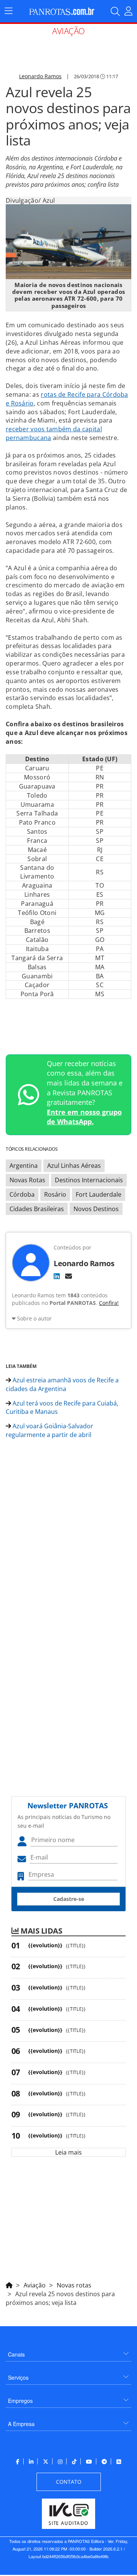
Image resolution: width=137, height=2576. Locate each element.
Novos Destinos (96, 1209)
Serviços (18, 2377)
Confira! (109, 1303)
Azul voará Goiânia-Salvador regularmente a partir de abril (49, 1430)
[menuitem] (68, 2351)
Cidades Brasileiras (37, 1209)
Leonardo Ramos (40, 76)
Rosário (55, 1194)
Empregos (20, 2401)
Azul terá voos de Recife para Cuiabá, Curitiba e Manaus (62, 1408)
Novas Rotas (27, 1180)
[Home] (9, 2284)
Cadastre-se (69, 1899)
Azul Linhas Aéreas (74, 1166)
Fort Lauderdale (99, 1194)
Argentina (24, 1166)
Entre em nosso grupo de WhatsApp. (84, 1117)
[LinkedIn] (57, 1276)
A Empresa (21, 2424)
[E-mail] (68, 1276)
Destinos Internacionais (89, 1180)
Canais (16, 2354)
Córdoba (22, 1194)
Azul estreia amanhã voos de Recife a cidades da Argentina (62, 1384)
